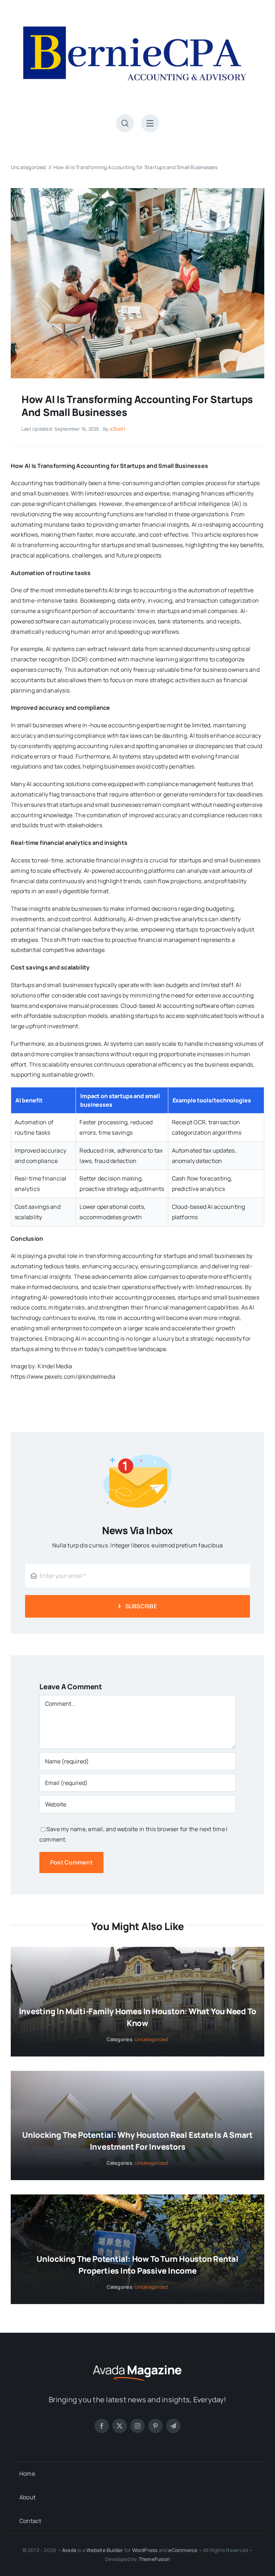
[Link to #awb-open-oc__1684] (150, 123)
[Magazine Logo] (137, 2364)
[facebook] (102, 2426)
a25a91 (117, 429)
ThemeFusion (154, 2559)
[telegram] (173, 2426)
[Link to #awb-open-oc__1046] (125, 123)
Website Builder (105, 2550)
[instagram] (137, 2426)
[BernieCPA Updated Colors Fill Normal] (137, 14)
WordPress (145, 2550)
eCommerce (183, 2550)
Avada (69, 2550)
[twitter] (120, 2426)
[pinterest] (155, 2426)
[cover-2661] (137, 191)
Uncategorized (151, 2039)
